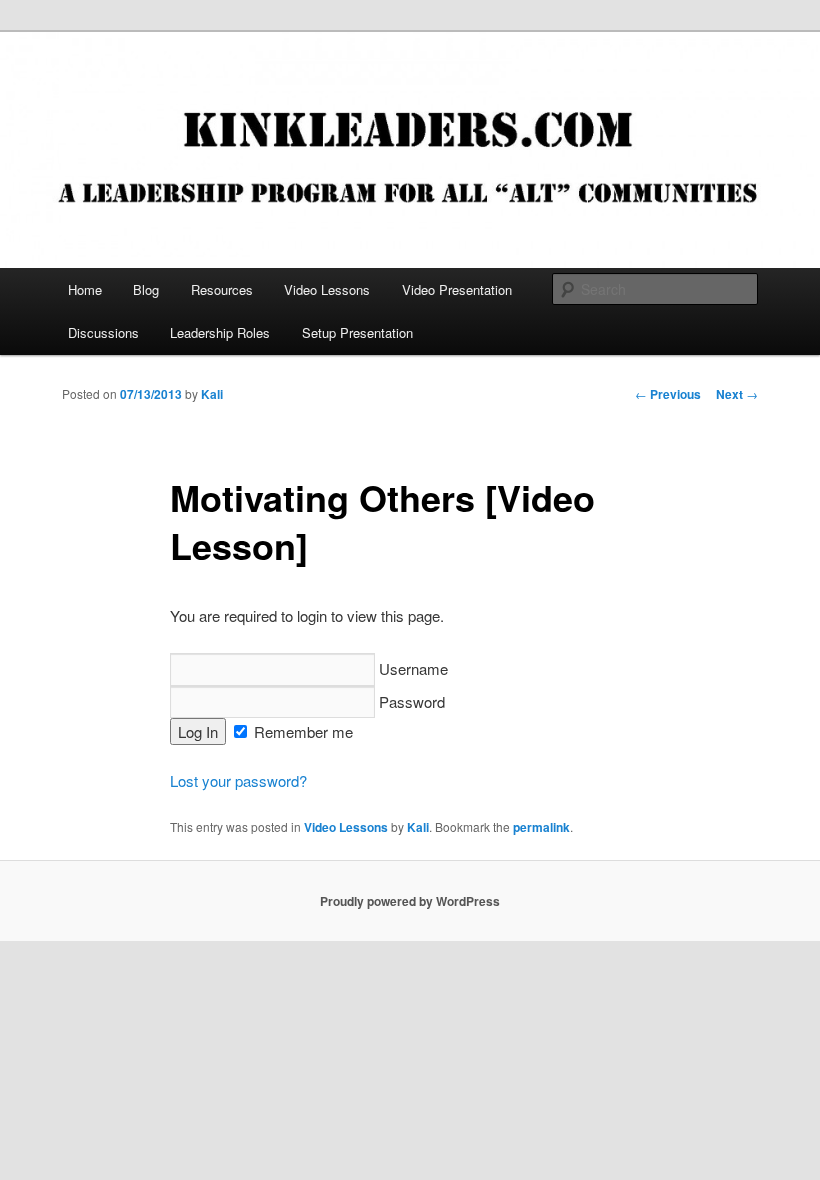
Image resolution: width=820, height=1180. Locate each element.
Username (411, 668)
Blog (146, 289)
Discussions (103, 332)
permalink (541, 827)
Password (410, 701)
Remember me (301, 731)
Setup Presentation (357, 332)
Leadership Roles (220, 332)
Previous (668, 394)
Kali (212, 394)
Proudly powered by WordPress (410, 901)
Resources (222, 289)
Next (737, 394)
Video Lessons (327, 289)
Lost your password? (238, 780)
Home (85, 289)
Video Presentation (457, 289)
